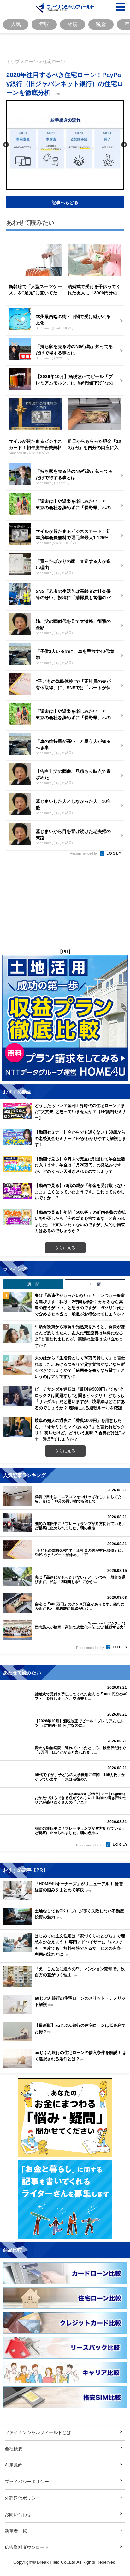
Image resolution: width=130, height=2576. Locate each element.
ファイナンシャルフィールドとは (38, 2432)
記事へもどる (65, 202)
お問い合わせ (18, 2514)
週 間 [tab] (33, 1284)
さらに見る (65, 1248)
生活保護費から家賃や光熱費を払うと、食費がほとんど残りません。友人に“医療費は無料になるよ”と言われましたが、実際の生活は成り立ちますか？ (80, 1336)
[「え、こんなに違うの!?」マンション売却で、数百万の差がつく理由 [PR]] (65, 1985)
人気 (16, 24)
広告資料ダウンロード (27, 2547)
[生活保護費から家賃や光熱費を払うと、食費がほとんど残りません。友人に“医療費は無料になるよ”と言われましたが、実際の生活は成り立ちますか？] (17, 1333)
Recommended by (84, 853)
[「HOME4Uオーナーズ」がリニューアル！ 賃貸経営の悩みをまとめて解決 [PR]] (65, 1898)
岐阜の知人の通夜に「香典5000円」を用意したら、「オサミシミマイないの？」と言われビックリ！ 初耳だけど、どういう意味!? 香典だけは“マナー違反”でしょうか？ (80, 1430)
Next (124, 145)
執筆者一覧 (16, 2531)
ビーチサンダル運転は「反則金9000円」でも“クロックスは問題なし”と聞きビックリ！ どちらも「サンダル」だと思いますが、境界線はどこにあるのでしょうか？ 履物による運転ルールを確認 (80, 1398)
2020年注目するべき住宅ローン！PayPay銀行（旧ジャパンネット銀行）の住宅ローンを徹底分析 (65, 84)
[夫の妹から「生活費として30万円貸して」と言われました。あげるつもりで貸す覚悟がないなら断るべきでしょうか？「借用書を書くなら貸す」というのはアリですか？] (17, 1365)
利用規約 (14, 2465)
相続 (73, 24)
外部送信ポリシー (22, 2498)
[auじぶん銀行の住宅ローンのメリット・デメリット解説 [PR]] (65, 2012)
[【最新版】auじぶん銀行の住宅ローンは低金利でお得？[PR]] (65, 2040)
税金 (101, 24)
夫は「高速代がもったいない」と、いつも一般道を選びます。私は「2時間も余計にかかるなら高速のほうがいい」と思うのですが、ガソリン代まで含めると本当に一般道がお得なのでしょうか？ (80, 1305)
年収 (44, 24)
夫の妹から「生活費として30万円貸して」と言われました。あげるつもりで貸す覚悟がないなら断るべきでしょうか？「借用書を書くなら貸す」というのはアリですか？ (80, 1367)
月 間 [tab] (95, 1284)
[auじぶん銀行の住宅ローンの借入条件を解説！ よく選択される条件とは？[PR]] (65, 2067)
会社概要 (14, 2449)
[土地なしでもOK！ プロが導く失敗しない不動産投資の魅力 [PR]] (65, 1923)
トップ (13, 61)
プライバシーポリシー (27, 2481)
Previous (6, 145)
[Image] (65, 8)
